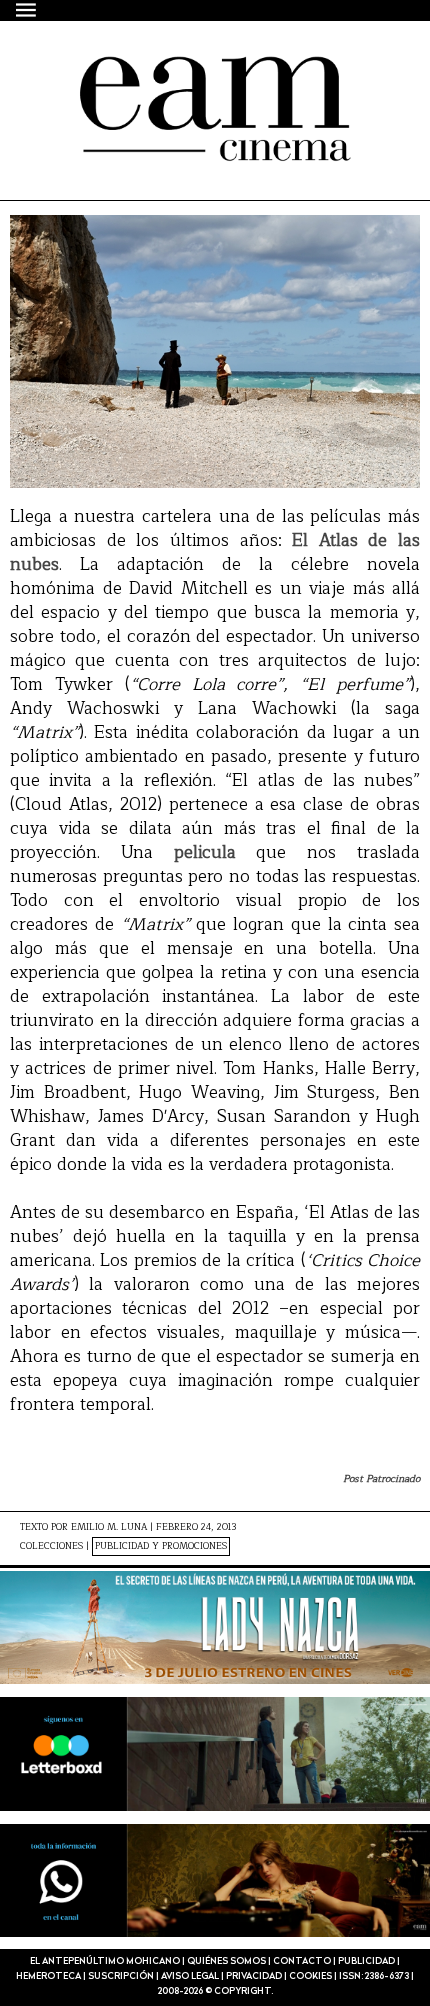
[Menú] (27, 9)
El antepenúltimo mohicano (182, 74)
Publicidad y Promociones (161, 1546)
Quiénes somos (226, 1961)
